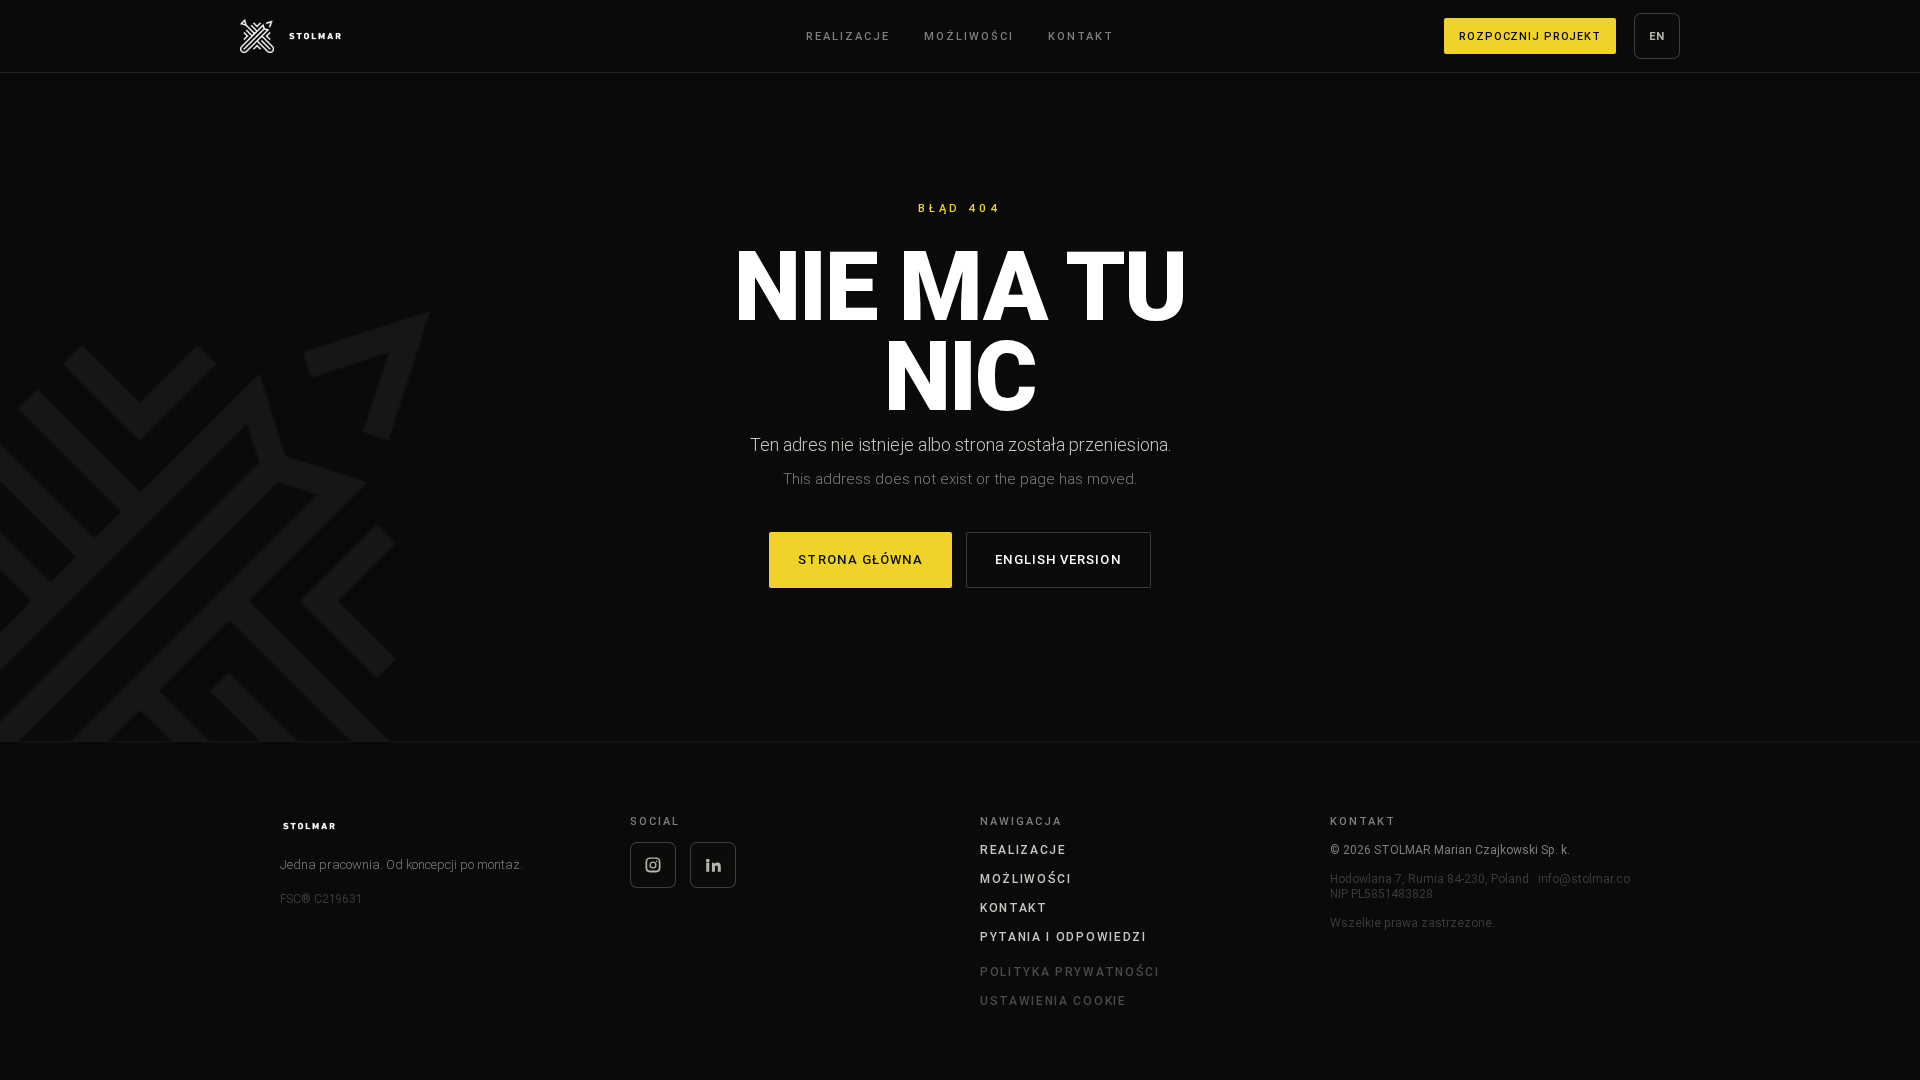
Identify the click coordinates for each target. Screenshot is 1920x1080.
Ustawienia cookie (1053, 1000)
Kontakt (1014, 907)
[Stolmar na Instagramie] (653, 865)
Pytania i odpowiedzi (1063, 936)
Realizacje (1023, 849)
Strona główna (860, 559)
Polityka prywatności (1070, 971)
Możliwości (1026, 878)
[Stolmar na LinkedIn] (713, 865)
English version (1058, 559)
